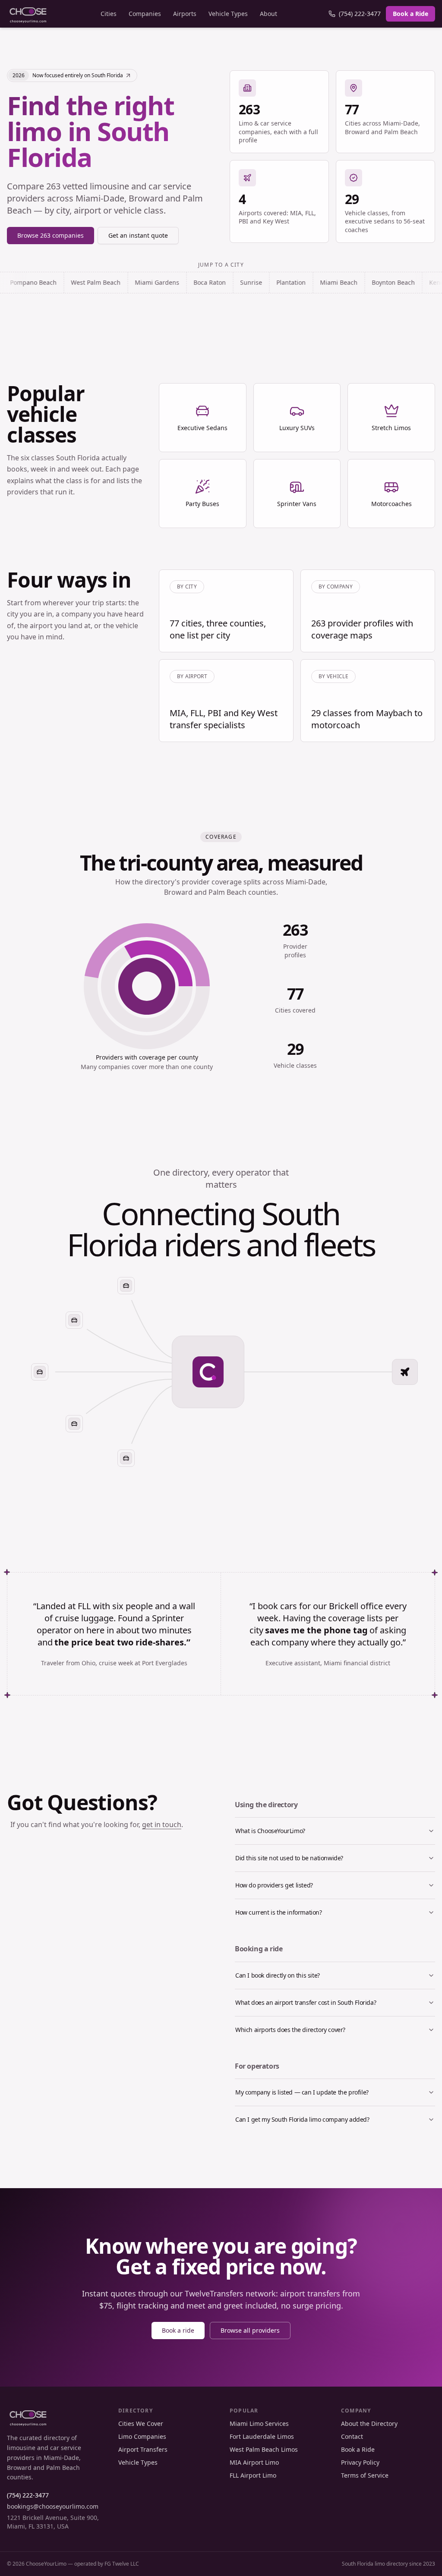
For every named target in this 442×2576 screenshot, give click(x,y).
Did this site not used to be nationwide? (289, 1858)
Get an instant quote (138, 235)
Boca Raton (147, 282)
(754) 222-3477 (360, 14)
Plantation (229, 282)
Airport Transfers (143, 2449)
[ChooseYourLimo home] (28, 14)
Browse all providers (250, 2330)
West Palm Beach (33, 282)
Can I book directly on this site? (278, 1975)
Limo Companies (142, 2436)
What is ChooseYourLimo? (270, 1831)
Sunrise (189, 282)
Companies (145, 14)
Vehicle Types (228, 14)
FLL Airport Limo (253, 2475)
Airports (185, 14)
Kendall (378, 282)
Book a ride (178, 2330)
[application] (147, 986)
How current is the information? (279, 1912)
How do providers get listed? (274, 1885)
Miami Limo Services (259, 2423)
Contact (352, 2436)
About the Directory (369, 2423)
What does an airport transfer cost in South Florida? (306, 2002)
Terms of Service (365, 2475)
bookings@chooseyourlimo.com (53, 2506)
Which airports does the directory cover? (290, 2030)
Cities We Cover (141, 2423)
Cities (109, 14)
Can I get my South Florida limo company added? (302, 2119)
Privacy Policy (360, 2462)
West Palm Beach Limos (264, 2449)
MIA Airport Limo (254, 2462)
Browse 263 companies (51, 235)
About (268, 14)
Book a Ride (410, 14)
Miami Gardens (95, 282)
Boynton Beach (331, 282)
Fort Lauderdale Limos (262, 2436)
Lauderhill (418, 282)
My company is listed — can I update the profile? (302, 2092)
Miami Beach (276, 282)
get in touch (162, 1824)
